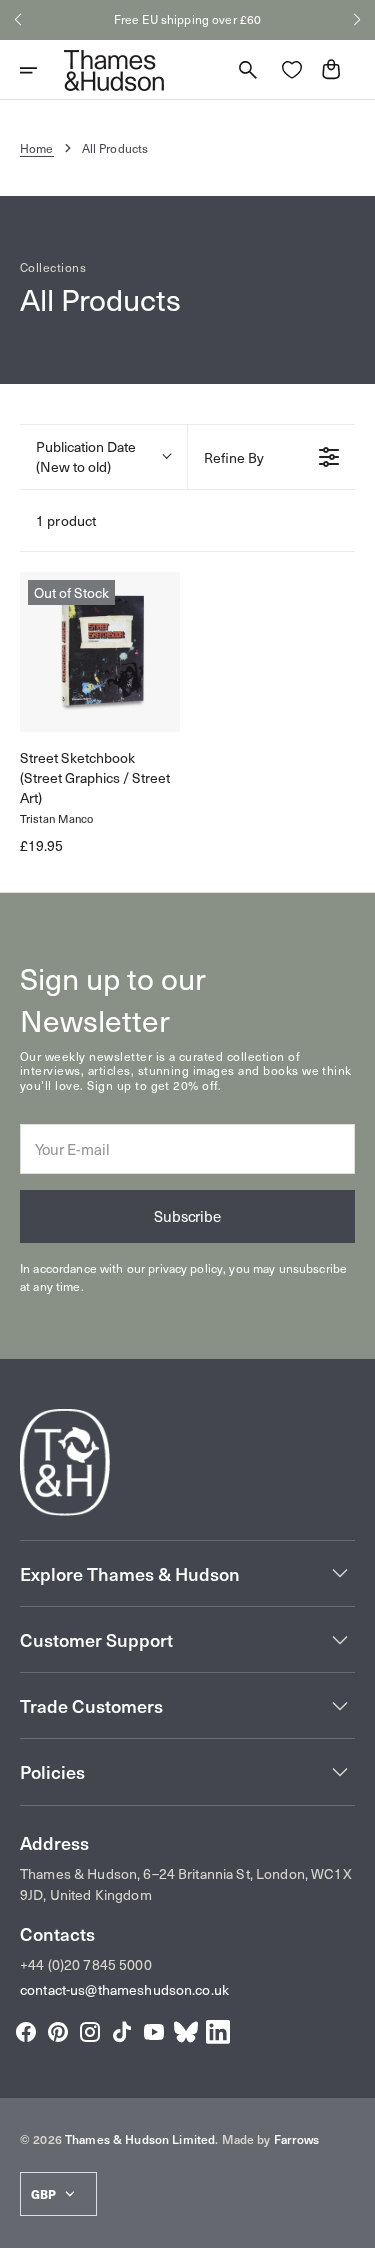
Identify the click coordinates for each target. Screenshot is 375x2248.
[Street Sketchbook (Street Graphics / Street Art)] (100, 652)
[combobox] (103, 457)
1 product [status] (66, 520)
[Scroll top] (351, 2224)
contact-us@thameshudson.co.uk (124, 1989)
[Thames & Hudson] (114, 70)
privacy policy (185, 1268)
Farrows (297, 2139)
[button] (18, 20)
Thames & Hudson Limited (140, 2139)
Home (37, 148)
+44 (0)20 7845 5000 (86, 1964)
